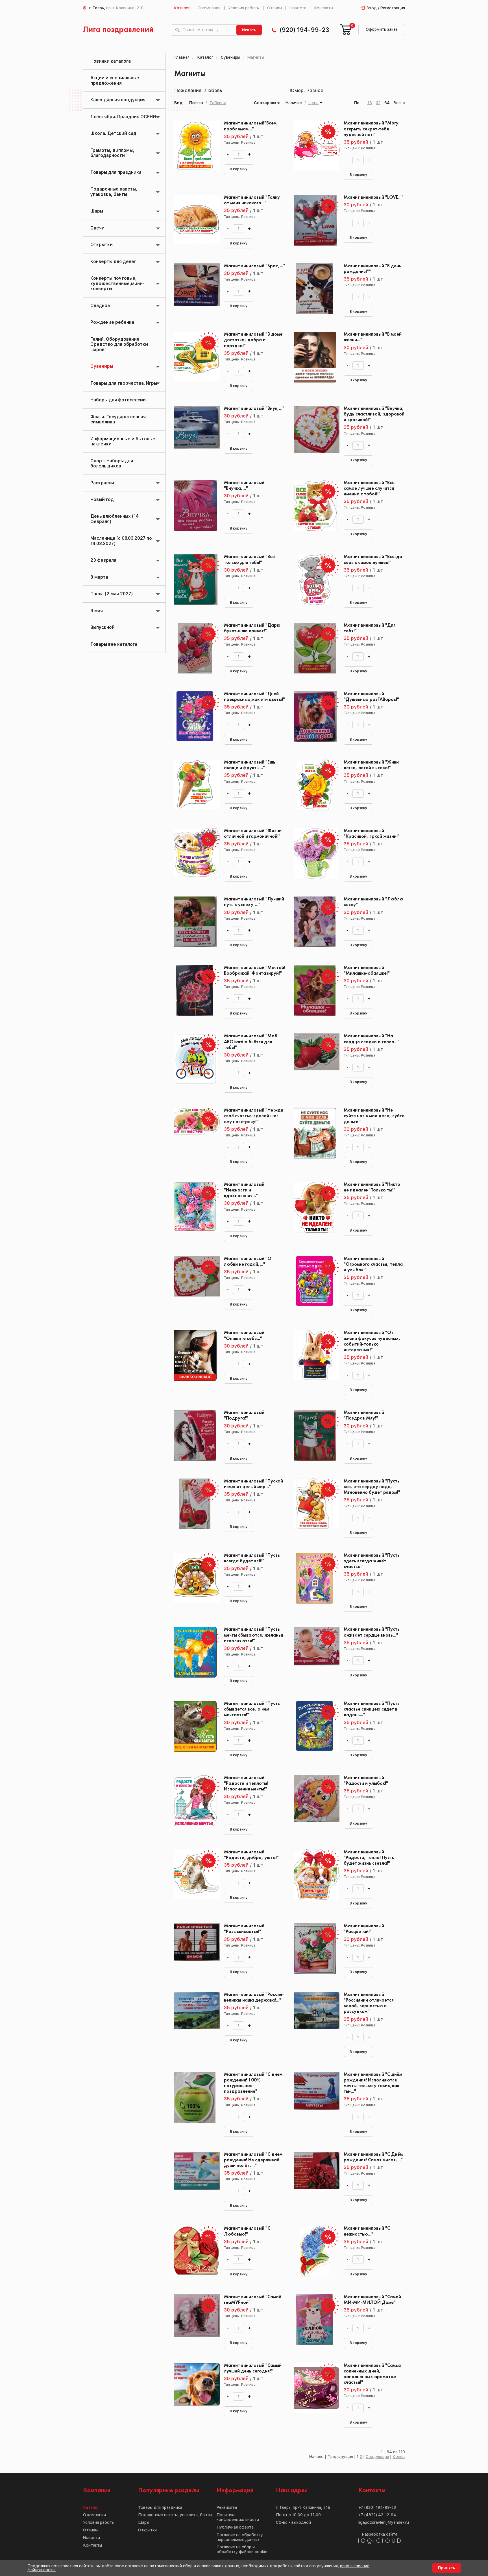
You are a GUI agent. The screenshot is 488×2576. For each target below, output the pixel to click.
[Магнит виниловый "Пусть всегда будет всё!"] (195, 1578)
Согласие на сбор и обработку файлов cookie (242, 2549)
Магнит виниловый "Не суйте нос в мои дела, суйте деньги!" (374, 1116)
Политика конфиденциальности (238, 2517)
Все (397, 103)
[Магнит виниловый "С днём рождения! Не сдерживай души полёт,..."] (195, 2177)
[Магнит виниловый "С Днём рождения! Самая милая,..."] (314, 2177)
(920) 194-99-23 (304, 30)
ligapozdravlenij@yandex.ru (384, 2522)
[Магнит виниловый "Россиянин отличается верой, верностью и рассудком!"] (314, 2017)
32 (378, 103)
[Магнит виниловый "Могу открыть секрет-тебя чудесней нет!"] (314, 146)
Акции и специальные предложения (115, 80)
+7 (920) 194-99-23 (377, 2507)
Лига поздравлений (118, 30)
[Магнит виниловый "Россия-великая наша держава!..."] (195, 2017)
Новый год (102, 499)
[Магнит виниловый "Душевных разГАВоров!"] (314, 717)
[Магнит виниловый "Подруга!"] (195, 1435)
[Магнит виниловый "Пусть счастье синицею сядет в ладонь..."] (314, 1726)
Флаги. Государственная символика (118, 419)
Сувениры (102, 366)
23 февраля (103, 560)
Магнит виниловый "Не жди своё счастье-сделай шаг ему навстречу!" (254, 1116)
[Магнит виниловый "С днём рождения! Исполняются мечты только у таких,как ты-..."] (314, 2097)
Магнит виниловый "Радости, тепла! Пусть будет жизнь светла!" (369, 1858)
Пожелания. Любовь (198, 90)
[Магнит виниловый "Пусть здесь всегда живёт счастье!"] (314, 1578)
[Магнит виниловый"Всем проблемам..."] (195, 146)
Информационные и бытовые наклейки (123, 441)
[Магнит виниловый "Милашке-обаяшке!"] (314, 990)
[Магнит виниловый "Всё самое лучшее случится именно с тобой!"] (314, 506)
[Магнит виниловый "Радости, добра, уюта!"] (195, 1875)
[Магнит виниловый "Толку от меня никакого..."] (195, 220)
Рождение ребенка (112, 322)
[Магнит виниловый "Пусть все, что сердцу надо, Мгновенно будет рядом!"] (314, 1504)
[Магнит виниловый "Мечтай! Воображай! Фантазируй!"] (195, 990)
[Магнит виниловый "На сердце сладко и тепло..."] (314, 1059)
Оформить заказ (382, 29)
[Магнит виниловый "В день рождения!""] (314, 289)
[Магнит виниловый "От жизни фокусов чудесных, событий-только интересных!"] (314, 1355)
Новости (298, 8)
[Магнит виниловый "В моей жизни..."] (314, 357)
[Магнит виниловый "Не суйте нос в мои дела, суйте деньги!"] (314, 1133)
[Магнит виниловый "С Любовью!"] (195, 2251)
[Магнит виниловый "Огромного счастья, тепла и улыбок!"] (314, 1282)
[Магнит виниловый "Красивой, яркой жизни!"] (314, 854)
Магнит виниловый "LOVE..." (374, 197)
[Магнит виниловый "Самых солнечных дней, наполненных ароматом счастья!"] (314, 2388)
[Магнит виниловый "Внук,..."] (195, 431)
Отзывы (274, 8)
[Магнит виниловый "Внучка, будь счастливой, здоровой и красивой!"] (314, 431)
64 (387, 103)
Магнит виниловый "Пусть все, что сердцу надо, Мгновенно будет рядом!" (372, 1487)
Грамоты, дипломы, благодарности (112, 153)
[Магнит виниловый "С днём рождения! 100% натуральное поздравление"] (195, 2097)
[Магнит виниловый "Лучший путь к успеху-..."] (195, 922)
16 (370, 103)
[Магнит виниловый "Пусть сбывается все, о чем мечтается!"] (195, 1726)
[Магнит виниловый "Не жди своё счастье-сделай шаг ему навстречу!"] (195, 1133)
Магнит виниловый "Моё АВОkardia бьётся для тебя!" (250, 1042)
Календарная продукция (118, 100)
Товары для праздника (116, 172)
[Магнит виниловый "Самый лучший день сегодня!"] (195, 2388)
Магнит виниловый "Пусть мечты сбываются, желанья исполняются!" (253, 1635)
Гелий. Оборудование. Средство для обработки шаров (119, 344)
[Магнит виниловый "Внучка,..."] (195, 506)
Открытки (102, 245)
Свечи (97, 228)
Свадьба (100, 306)
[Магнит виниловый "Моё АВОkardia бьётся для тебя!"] (195, 1059)
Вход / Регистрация (386, 8)
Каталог (182, 8)
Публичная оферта (235, 2527)
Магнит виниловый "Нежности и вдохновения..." (244, 1190)
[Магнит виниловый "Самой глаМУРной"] (195, 2320)
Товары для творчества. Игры (124, 383)
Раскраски (102, 483)
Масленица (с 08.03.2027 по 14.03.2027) (121, 541)
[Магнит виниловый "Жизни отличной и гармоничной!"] (195, 854)
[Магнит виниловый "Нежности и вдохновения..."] (195, 1207)
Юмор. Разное (306, 90)
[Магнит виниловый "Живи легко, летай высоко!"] (314, 785)
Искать (249, 30)
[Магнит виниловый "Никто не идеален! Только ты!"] (314, 1207)
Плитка (196, 103)
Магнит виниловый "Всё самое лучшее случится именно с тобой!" (369, 488)
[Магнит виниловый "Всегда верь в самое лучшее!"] (314, 580)
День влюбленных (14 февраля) (115, 519)
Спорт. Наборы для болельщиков (112, 463)
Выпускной (103, 627)
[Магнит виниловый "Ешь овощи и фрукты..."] (195, 785)
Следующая (377, 2457)
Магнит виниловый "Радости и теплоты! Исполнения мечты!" (246, 1784)
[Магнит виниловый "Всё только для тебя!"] (195, 580)
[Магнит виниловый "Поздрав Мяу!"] (314, 1435)
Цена (313, 103)
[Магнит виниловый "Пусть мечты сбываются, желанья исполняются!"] (195, 1652)
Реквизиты (227, 2507)
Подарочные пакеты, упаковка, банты (114, 192)
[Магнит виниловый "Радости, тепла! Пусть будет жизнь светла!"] (314, 1875)
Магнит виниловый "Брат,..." (255, 266)
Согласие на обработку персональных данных (240, 2537)
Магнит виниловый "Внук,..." (254, 409)
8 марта (99, 577)
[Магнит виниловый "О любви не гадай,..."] (195, 1282)
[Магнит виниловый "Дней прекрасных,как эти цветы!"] (195, 717)
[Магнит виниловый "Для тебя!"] (314, 648)
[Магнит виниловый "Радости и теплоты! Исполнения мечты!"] (195, 1801)
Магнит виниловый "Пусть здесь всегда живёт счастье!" (372, 1561)
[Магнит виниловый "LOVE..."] (314, 220)
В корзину (239, 169)
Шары (97, 211)
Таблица (218, 103)
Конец (399, 2457)
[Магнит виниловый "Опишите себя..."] (195, 1355)
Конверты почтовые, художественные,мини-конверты (117, 283)
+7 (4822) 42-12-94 (377, 2515)
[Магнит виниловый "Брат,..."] (195, 289)
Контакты (323, 8)
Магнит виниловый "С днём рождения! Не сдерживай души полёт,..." (253, 2160)
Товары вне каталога (114, 644)
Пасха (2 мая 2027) (112, 594)
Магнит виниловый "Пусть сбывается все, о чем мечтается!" (252, 1709)
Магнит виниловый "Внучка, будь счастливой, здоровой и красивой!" (374, 414)
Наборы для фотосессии (118, 400)
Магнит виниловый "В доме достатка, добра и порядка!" (253, 340)
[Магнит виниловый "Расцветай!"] (314, 1949)
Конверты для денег (113, 262)
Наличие (294, 103)
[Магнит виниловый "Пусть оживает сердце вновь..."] (314, 1652)
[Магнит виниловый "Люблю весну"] (314, 922)
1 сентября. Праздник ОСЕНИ (123, 117)
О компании (209, 8)
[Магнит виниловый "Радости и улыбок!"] (314, 1801)
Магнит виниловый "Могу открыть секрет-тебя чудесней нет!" (371, 129)
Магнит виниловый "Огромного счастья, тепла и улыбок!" (373, 1264)
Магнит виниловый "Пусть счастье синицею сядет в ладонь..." (372, 1709)
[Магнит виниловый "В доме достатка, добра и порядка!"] (195, 357)
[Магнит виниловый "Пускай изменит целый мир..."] (195, 1504)
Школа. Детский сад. (114, 133)
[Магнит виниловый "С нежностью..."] (314, 2251)
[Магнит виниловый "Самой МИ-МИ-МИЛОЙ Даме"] (314, 2320)
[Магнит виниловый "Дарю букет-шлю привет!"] (195, 648)
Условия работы (244, 8)
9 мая (97, 611)
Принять (446, 2568)
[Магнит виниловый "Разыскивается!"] (195, 1949)
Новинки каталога (111, 61)
